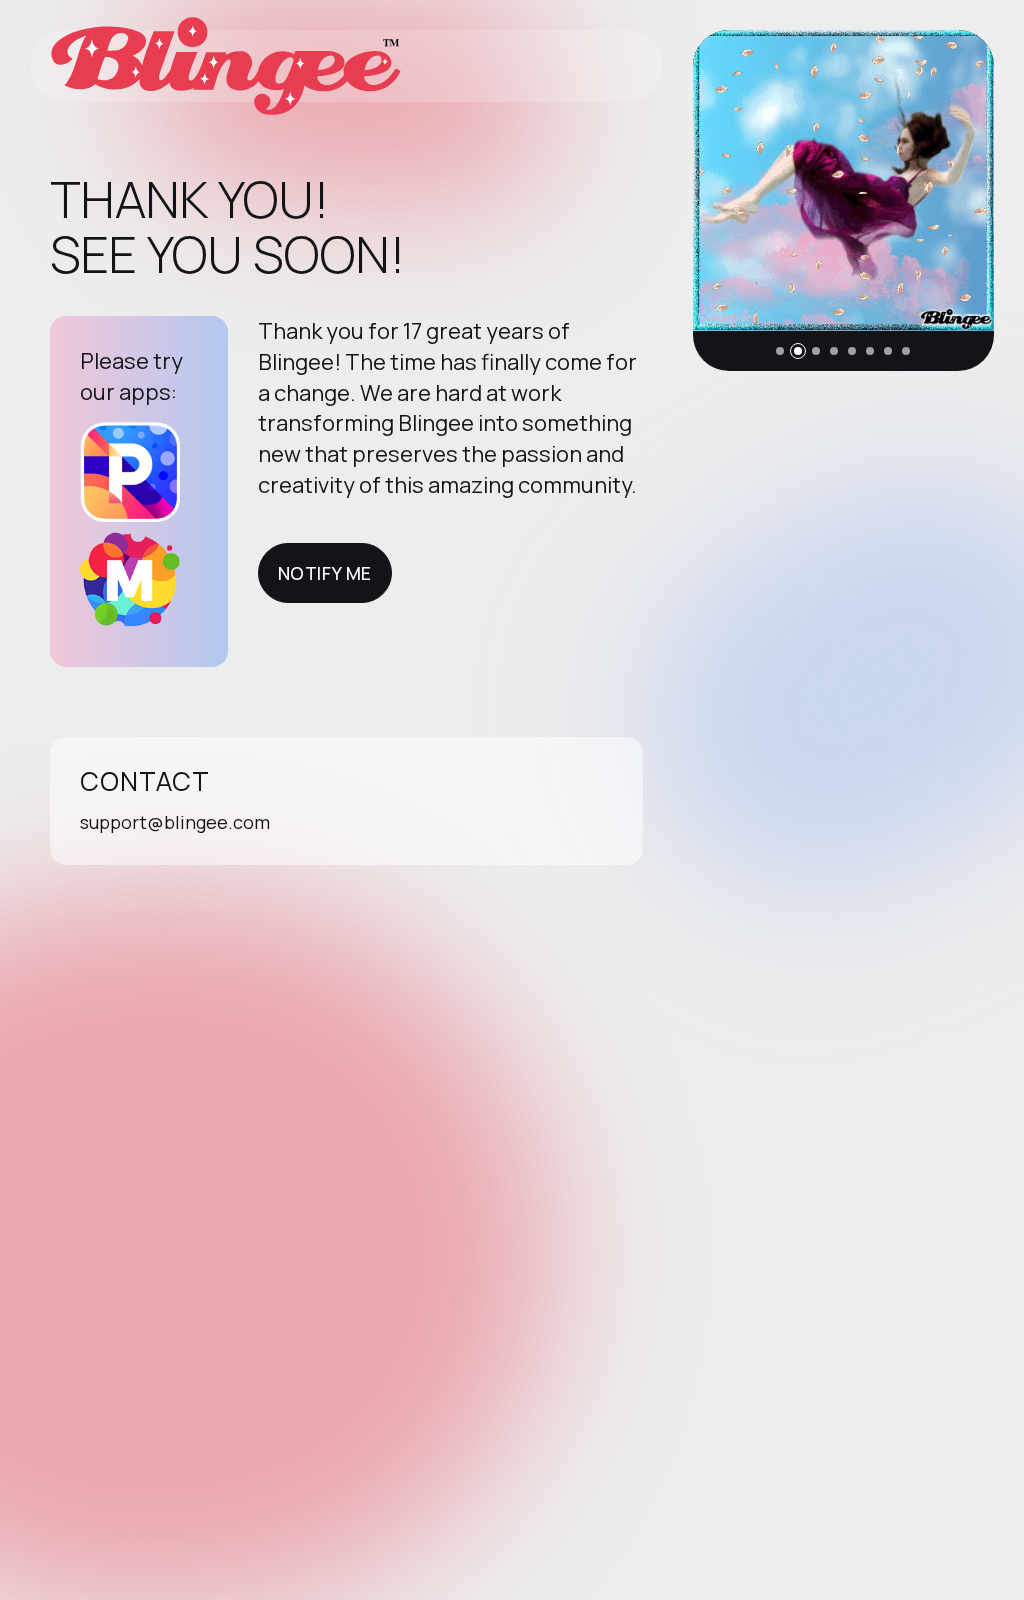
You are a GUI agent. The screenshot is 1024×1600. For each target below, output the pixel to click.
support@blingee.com (175, 822)
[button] (780, 351)
